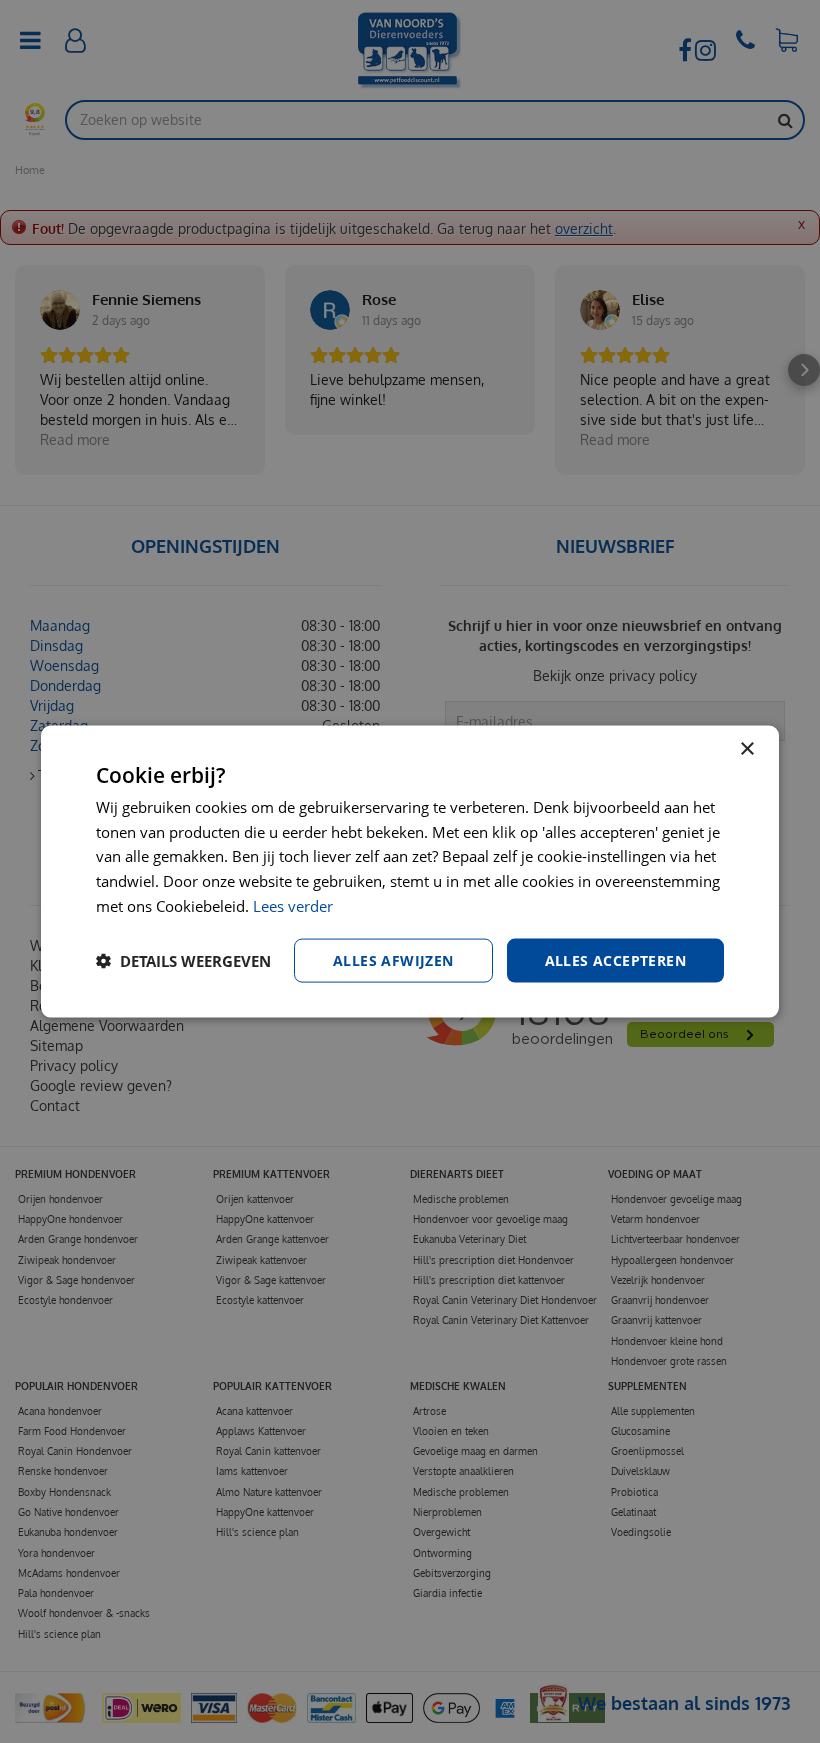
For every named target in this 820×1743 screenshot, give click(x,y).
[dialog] (410, 871)
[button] (183, 961)
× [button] (746, 748)
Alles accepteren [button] (615, 959)
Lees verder (293, 905)
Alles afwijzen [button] (393, 959)
